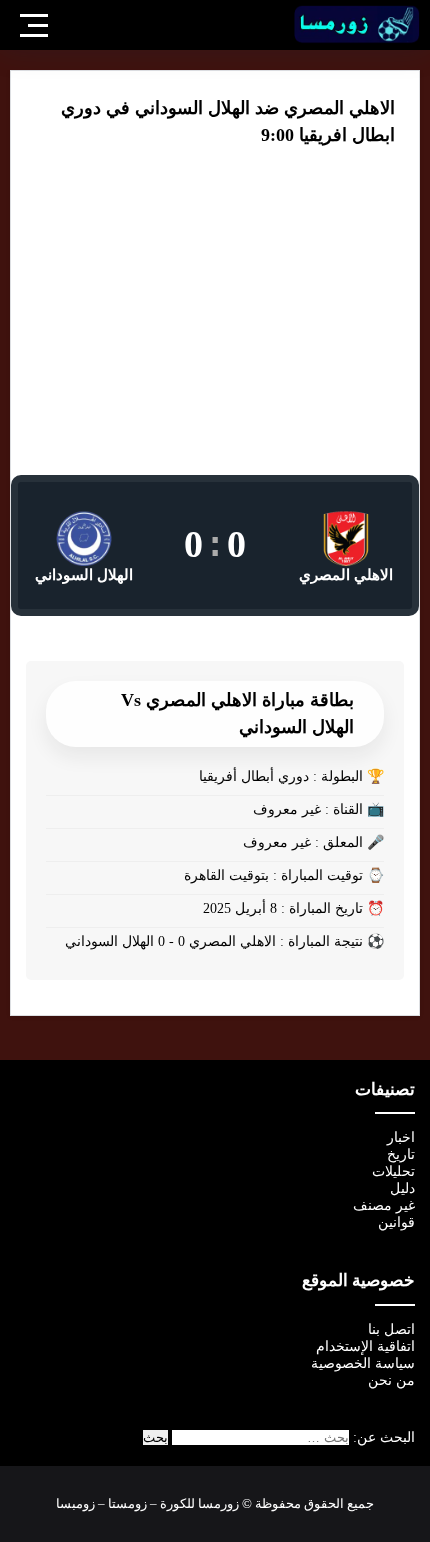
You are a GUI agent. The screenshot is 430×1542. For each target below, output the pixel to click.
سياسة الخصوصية (363, 1363)
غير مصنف (384, 1205)
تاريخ (401, 1154)
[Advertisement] (215, 325)
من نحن (391, 1380)
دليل (402, 1188)
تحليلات (393, 1171)
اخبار (401, 1137)
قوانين (396, 1222)
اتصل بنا (391, 1329)
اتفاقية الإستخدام (365, 1346)
